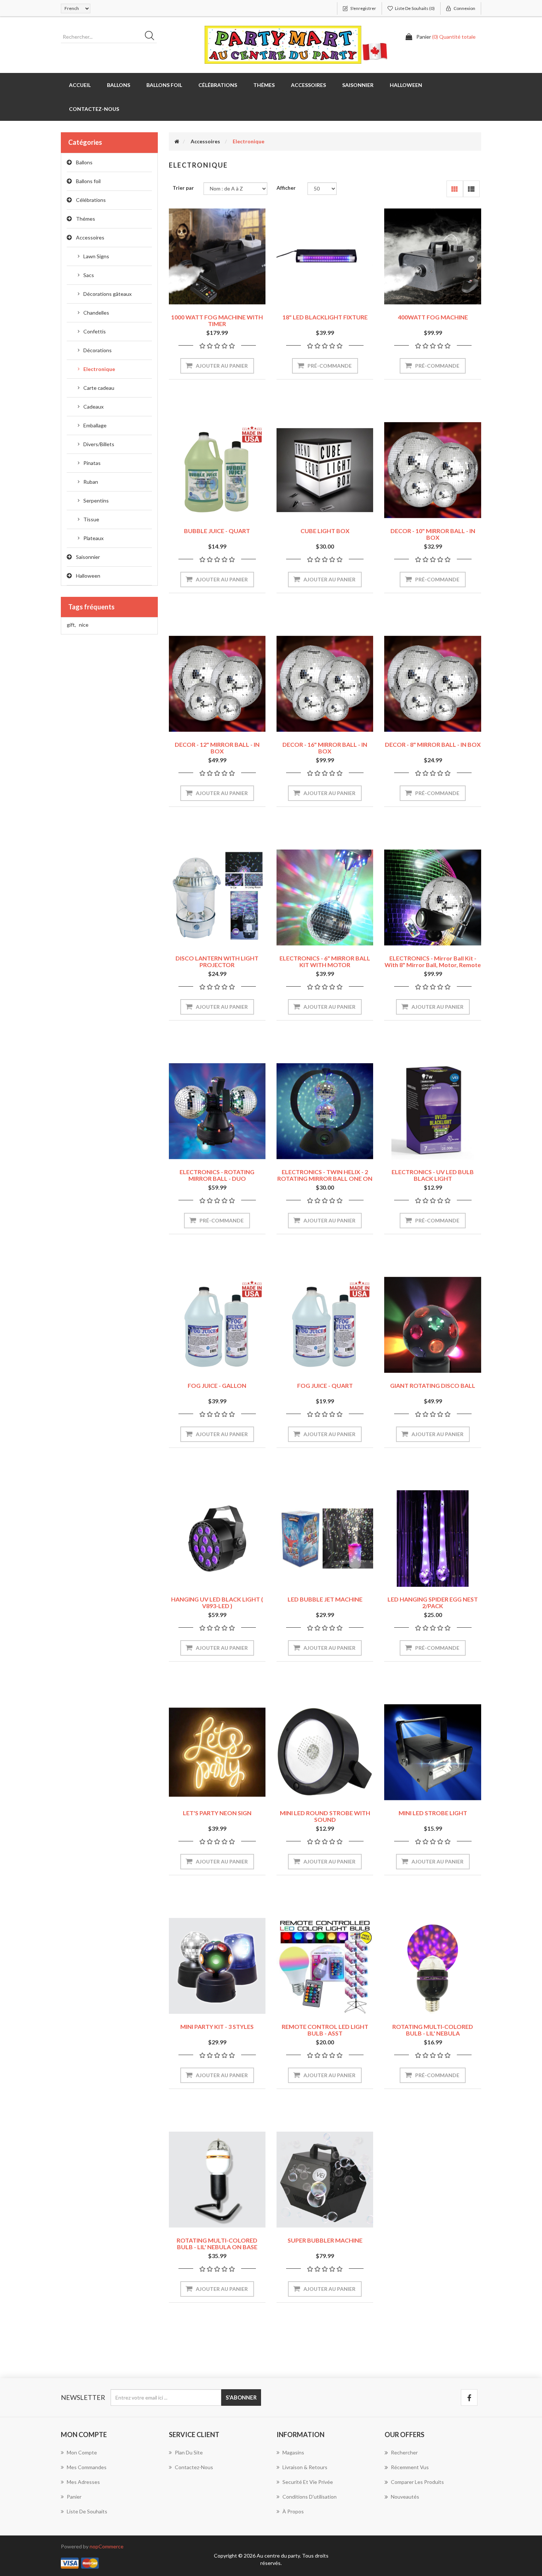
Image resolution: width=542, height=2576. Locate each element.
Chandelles (96, 313)
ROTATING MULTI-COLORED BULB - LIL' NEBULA (433, 2030)
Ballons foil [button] (164, 85)
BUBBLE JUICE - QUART (217, 531)
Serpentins (96, 500)
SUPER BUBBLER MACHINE (325, 2240)
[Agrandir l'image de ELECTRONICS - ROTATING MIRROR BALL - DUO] (217, 1111)
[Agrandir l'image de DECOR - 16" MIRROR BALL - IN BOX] (325, 684)
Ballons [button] (119, 85)
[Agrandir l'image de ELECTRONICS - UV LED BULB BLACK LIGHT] (432, 1111)
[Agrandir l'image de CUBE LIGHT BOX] (325, 470)
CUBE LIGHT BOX (325, 531)
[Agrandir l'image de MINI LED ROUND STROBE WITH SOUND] (325, 1752)
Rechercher (404, 2452)
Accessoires (90, 237)
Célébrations (91, 200)
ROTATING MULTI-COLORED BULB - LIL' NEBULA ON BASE (217, 2243)
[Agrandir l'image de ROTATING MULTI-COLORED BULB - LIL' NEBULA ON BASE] (217, 2180)
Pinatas (92, 463)
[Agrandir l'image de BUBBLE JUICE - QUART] (217, 470)
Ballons (84, 162)
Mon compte (82, 2452)
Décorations (98, 350)
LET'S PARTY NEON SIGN (217, 1813)
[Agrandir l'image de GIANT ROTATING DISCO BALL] (432, 1325)
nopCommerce (107, 2546)
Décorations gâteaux (107, 294)
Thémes (86, 219)
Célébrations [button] (218, 85)
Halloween (88, 576)
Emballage (95, 425)
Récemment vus (410, 2467)
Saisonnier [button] (358, 85)
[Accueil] (177, 141)
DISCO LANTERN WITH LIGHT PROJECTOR (217, 961)
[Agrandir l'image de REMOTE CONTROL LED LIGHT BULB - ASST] (325, 1966)
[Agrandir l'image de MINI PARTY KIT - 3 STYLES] (217, 1966)
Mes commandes (87, 2467)
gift (71, 625)
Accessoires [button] (308, 85)
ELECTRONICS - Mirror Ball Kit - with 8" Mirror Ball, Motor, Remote (433, 961)
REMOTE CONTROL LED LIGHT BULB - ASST (325, 2030)
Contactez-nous (94, 109)
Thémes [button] (264, 85)
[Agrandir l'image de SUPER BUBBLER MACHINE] (325, 2180)
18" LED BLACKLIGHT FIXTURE (325, 317)
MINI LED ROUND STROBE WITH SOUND (325, 1816)
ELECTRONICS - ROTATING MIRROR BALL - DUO (217, 1175)
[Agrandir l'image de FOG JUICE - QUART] (325, 1325)
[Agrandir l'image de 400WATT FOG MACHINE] (432, 256)
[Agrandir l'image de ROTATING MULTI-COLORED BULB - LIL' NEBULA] (432, 1966)
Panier (74, 2497)
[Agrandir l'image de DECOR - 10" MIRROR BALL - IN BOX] (432, 470)
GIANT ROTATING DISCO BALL (433, 1385)
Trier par (183, 188)
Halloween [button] (406, 85)
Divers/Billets (99, 444)
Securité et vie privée (308, 2482)
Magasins (293, 2452)
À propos (293, 2511)
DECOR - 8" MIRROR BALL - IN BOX (433, 744)
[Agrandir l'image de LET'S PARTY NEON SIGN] (217, 1752)
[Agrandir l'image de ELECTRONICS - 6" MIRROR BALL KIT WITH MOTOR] (325, 897)
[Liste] (471, 189)
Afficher (286, 188)
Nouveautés (405, 2497)
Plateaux (93, 538)
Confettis (95, 331)
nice (84, 625)
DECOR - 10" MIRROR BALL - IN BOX (433, 534)
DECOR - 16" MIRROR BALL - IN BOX (325, 748)
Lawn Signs (96, 256)
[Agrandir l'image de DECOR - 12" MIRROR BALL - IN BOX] (217, 684)
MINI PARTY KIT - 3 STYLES (217, 2026)
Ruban (91, 482)
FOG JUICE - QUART (325, 1385)
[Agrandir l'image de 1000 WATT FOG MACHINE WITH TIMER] (217, 256)
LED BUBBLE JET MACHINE (325, 1599)
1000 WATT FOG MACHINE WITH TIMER (217, 320)
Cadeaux (93, 407)
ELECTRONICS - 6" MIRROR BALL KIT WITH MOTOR (325, 961)
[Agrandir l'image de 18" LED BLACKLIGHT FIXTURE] (325, 256)
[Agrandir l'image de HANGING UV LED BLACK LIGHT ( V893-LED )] (217, 1539)
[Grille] (455, 189)
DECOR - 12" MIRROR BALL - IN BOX (217, 748)
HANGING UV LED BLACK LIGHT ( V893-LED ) (217, 1602)
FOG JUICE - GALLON (217, 1385)
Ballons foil (88, 181)
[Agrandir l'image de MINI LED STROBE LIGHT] (432, 1752)
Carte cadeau (99, 388)
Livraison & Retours (305, 2467)
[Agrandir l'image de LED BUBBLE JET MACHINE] (325, 1539)
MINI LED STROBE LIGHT (433, 1813)
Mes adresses (83, 2482)
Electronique (99, 369)
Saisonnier (88, 557)
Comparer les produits (417, 2482)
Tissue (91, 519)
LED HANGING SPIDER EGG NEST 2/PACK (433, 1602)
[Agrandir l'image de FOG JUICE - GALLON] (217, 1325)
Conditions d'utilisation (310, 2497)
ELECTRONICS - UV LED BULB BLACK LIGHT (433, 1175)
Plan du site (189, 2452)
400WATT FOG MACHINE (433, 317)
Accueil (80, 85)
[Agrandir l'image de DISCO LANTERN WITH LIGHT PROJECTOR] (217, 897)
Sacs (89, 275)
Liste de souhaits (87, 2511)
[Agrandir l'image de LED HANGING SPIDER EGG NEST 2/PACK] (432, 1539)
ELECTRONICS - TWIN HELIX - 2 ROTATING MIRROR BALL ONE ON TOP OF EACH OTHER (325, 1178)
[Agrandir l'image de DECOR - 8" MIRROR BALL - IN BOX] (432, 684)
